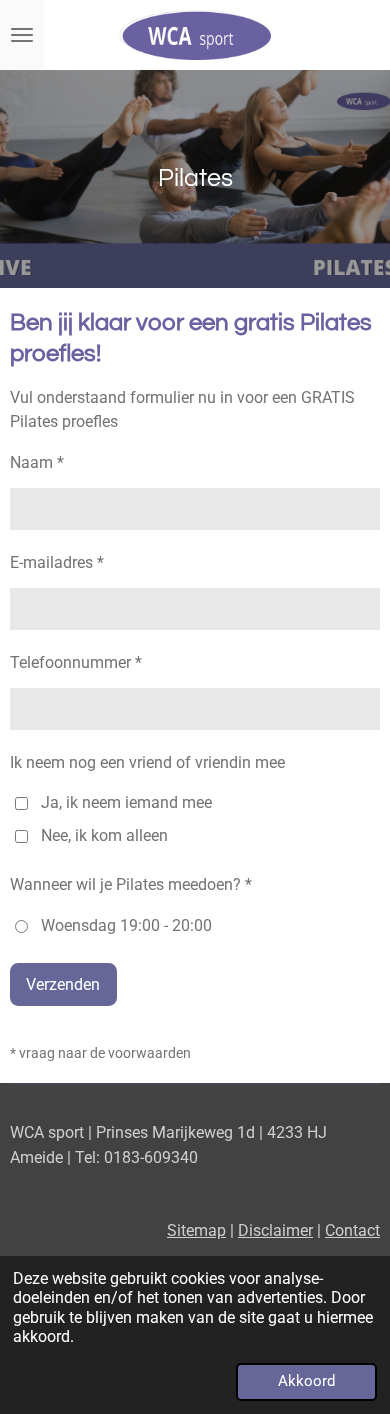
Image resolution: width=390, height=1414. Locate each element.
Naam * (37, 462)
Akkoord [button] (306, 1381)
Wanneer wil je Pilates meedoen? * (131, 884)
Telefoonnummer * (76, 662)
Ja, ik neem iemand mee (126, 802)
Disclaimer (275, 1230)
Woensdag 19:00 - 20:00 (126, 925)
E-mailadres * (57, 562)
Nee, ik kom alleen (104, 835)
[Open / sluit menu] (22, 35)
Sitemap (196, 1230)
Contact (352, 1230)
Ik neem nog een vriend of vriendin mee (147, 762)
